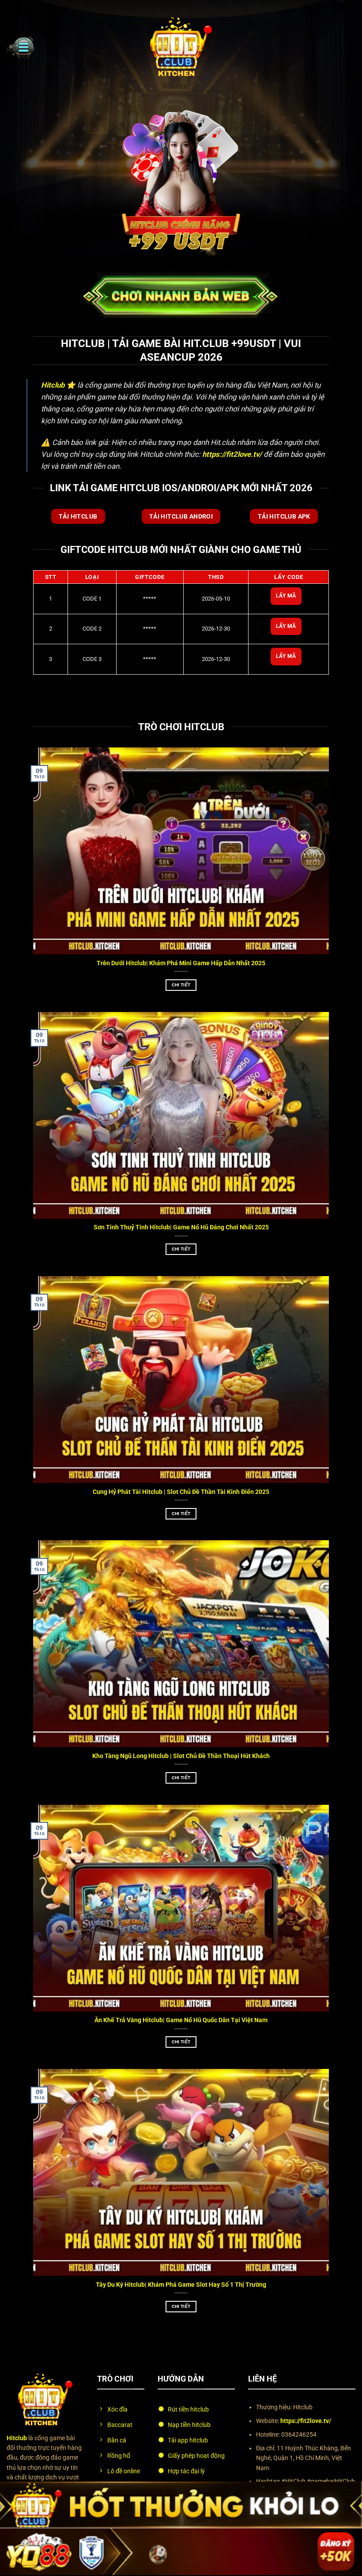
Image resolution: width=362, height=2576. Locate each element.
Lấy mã (286, 596)
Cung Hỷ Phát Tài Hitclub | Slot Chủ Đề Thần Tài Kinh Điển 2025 (181, 1492)
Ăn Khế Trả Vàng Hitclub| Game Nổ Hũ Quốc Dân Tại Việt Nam (181, 2020)
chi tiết (181, 985)
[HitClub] (181, 47)
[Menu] (21, 47)
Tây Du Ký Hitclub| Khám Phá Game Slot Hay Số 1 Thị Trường (181, 2285)
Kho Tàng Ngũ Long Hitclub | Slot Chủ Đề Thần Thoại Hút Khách (181, 1756)
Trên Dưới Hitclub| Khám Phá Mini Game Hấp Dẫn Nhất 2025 (181, 963)
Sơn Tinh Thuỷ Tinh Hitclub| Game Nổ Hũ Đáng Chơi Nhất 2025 (181, 1227)
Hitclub (53, 385)
